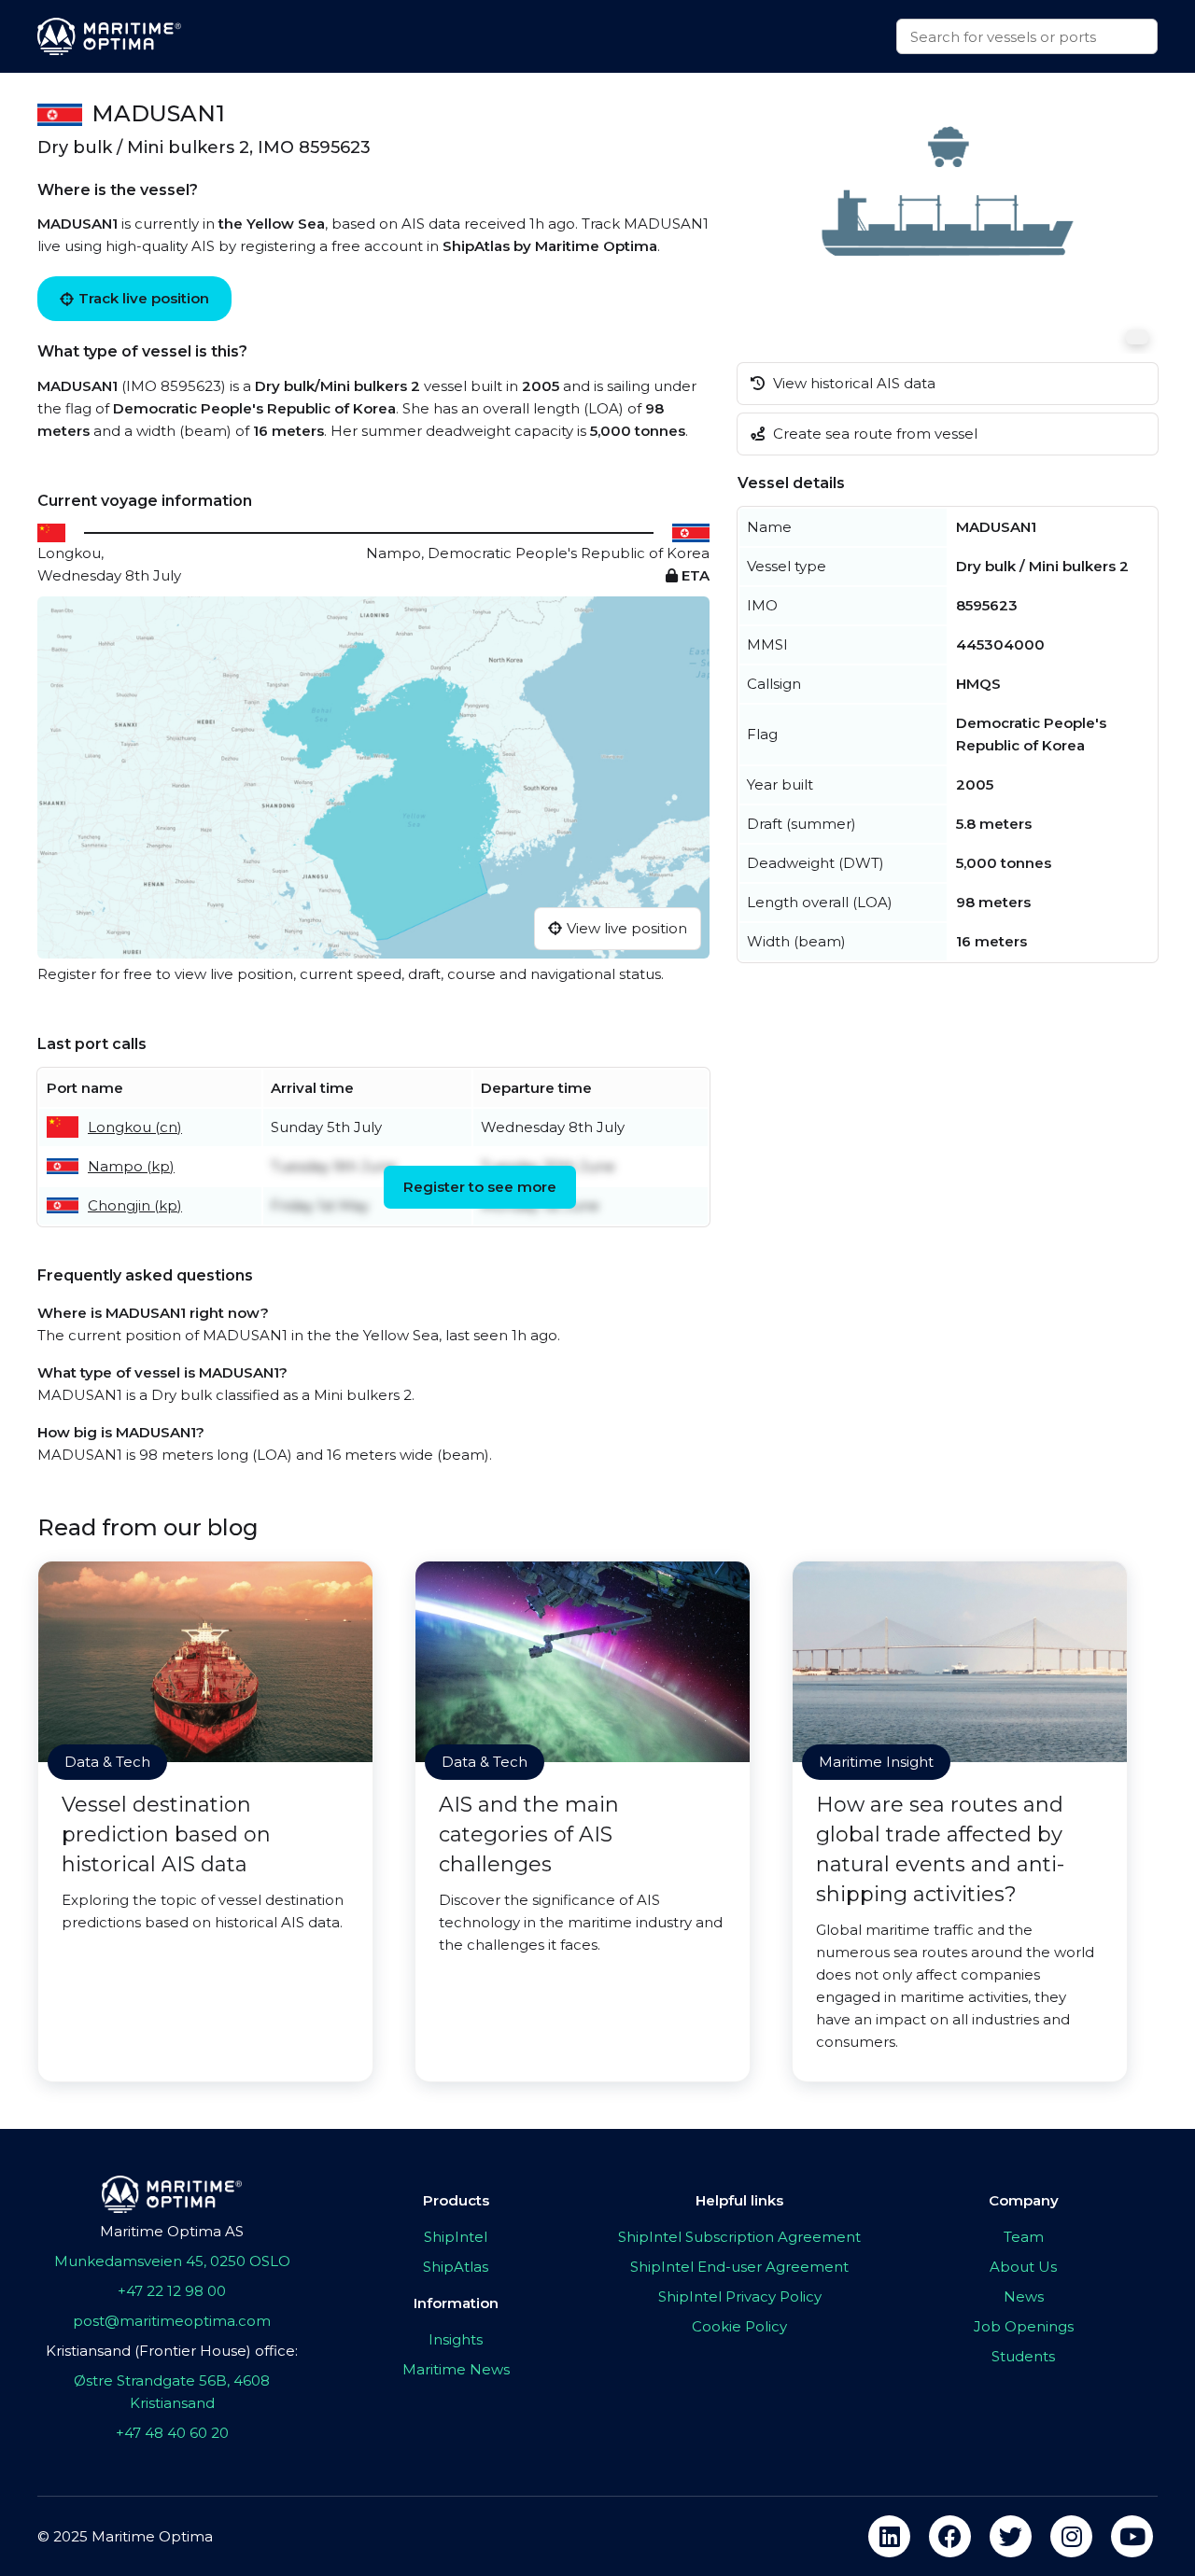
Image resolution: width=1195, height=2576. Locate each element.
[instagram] (1071, 2536)
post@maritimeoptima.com (172, 2321)
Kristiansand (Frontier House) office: (172, 2351)
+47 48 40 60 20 (172, 2433)
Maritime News (456, 2369)
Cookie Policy (739, 2326)
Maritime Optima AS (172, 2231)
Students (1023, 2356)
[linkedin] (889, 2536)
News (1024, 2296)
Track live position (144, 298)
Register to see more (480, 1187)
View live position (627, 928)
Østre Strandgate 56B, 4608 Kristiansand (172, 2392)
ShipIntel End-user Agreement (739, 2267)
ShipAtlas (456, 2267)
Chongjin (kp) (135, 1205)
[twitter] (1011, 2536)
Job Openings (1024, 2326)
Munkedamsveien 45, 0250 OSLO (172, 2261)
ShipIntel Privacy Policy (740, 2296)
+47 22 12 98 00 (172, 2291)
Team (1024, 2237)
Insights (456, 2339)
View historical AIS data (852, 383)
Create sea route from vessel (873, 434)
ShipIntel (456, 2237)
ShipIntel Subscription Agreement (739, 2237)
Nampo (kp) (131, 1166)
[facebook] (950, 2536)
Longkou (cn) (135, 1127)
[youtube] (1132, 2536)
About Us (1023, 2267)
